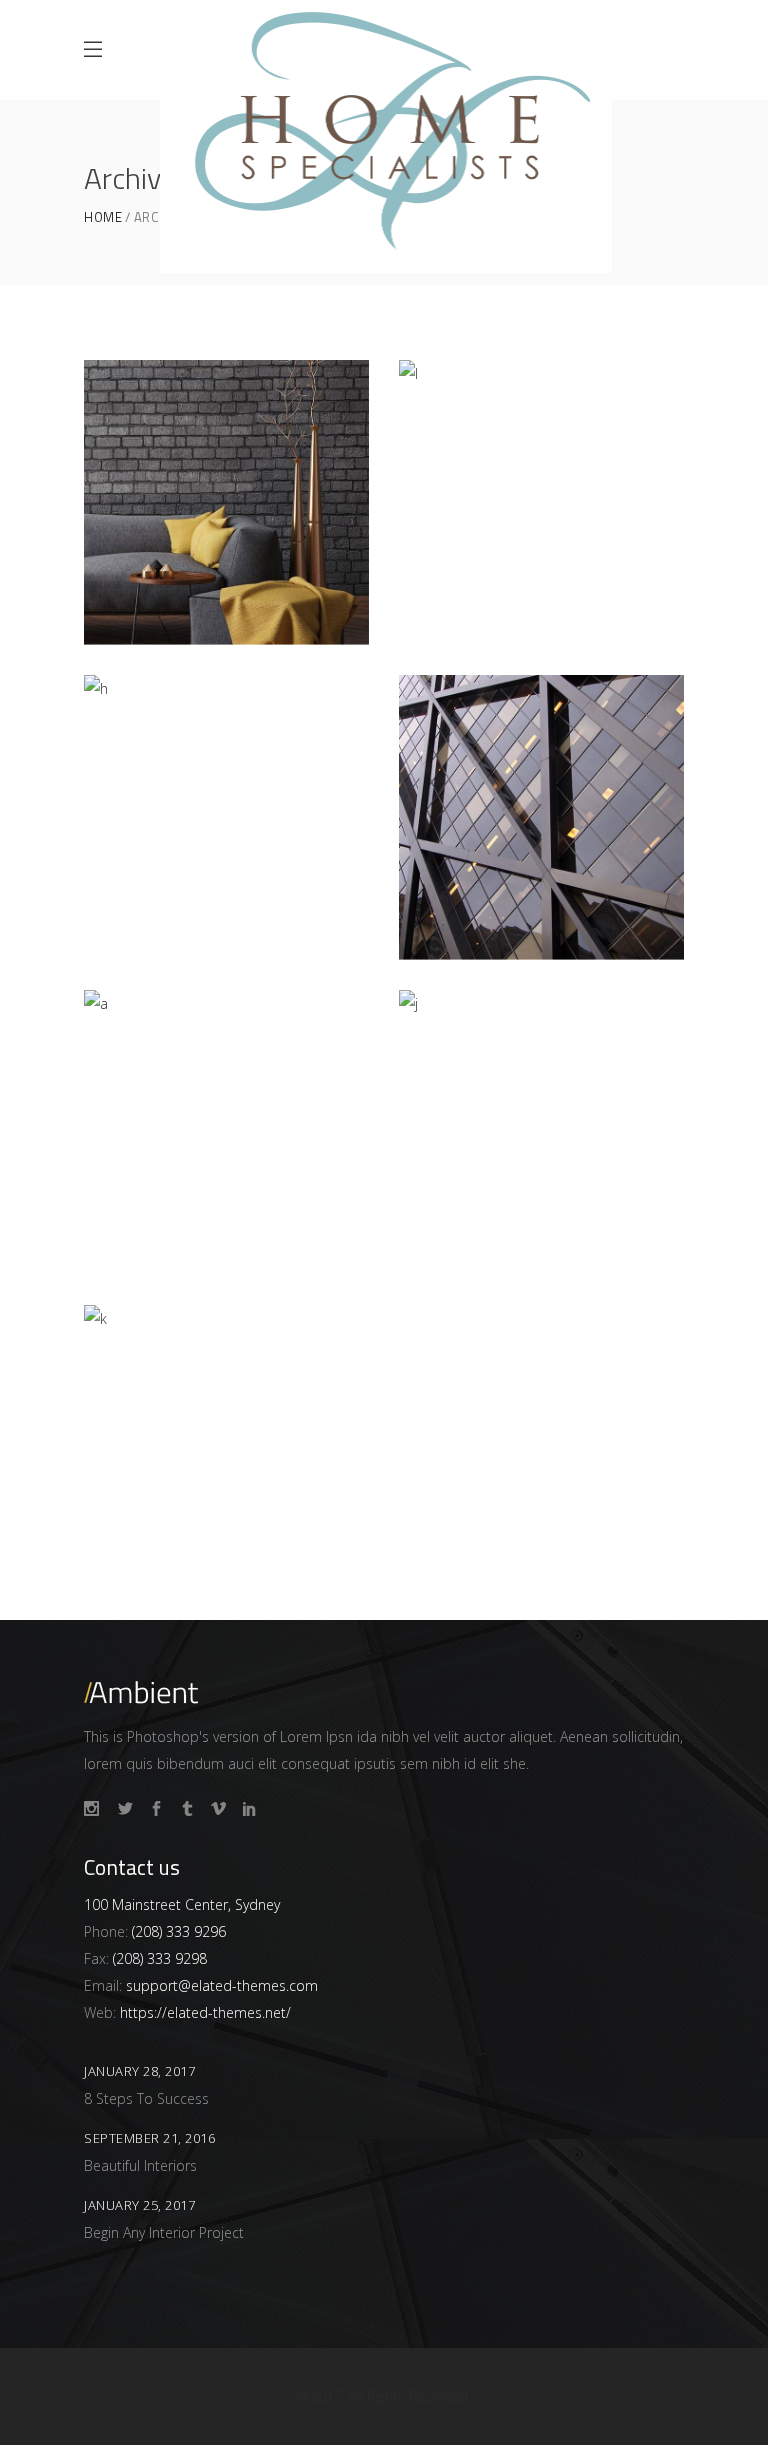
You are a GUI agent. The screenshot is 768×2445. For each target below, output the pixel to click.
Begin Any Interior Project (164, 2232)
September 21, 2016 (149, 2138)
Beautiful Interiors (140, 2165)
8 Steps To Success (146, 2098)
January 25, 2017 (139, 2205)
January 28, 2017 (139, 2071)
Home (103, 217)
